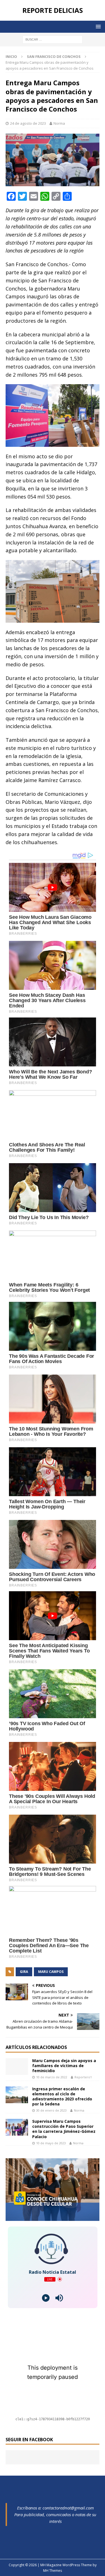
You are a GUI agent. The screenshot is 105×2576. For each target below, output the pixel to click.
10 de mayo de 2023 (51, 2143)
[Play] (46, 2298)
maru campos (51, 1972)
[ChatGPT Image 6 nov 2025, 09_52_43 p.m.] (53, 2217)
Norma (59, 123)
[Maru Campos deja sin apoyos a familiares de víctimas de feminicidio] (17, 2067)
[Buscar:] (53, 39)
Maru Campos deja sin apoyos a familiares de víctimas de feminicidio (64, 2066)
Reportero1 (83, 2077)
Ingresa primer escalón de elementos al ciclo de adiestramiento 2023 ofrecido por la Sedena (62, 2096)
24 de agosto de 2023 (28, 123)
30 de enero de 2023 (51, 2110)
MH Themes (53, 2571)
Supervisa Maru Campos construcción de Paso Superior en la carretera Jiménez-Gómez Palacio (64, 2129)
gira (24, 1972)
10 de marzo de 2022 (52, 2077)
